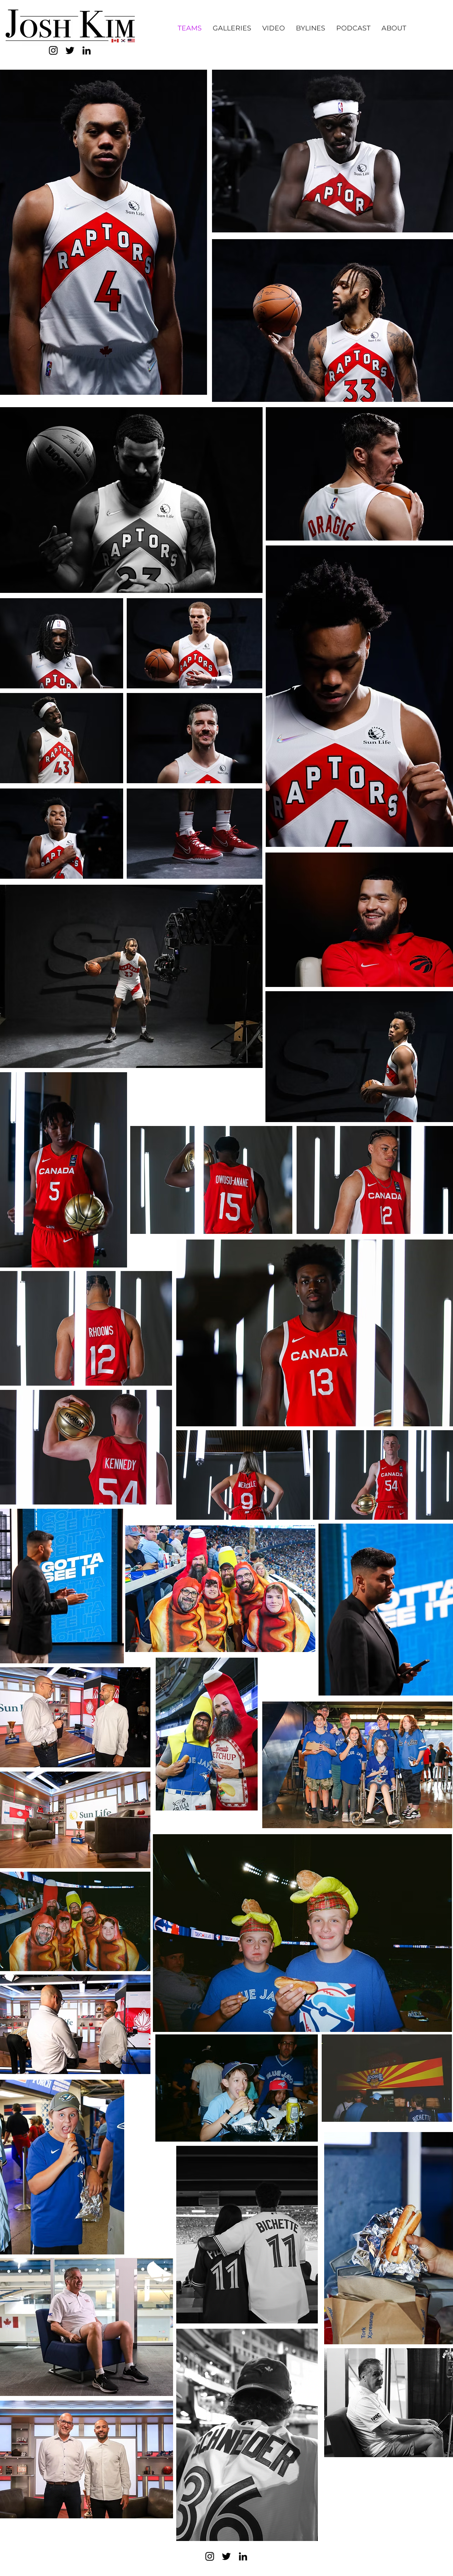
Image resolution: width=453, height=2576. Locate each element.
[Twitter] (70, 50)
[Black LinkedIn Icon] (87, 50)
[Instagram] (53, 50)
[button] (232, 28)
